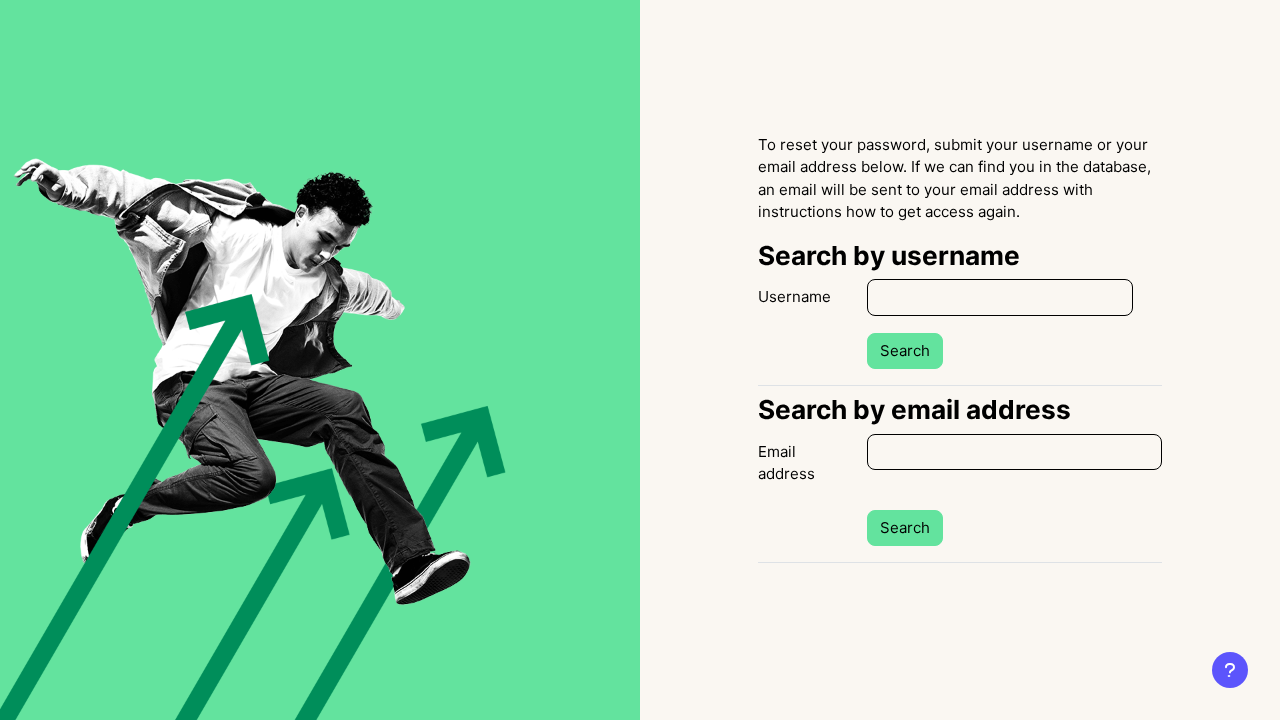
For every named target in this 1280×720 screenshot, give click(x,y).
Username (794, 296)
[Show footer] (1230, 670)
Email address (786, 463)
